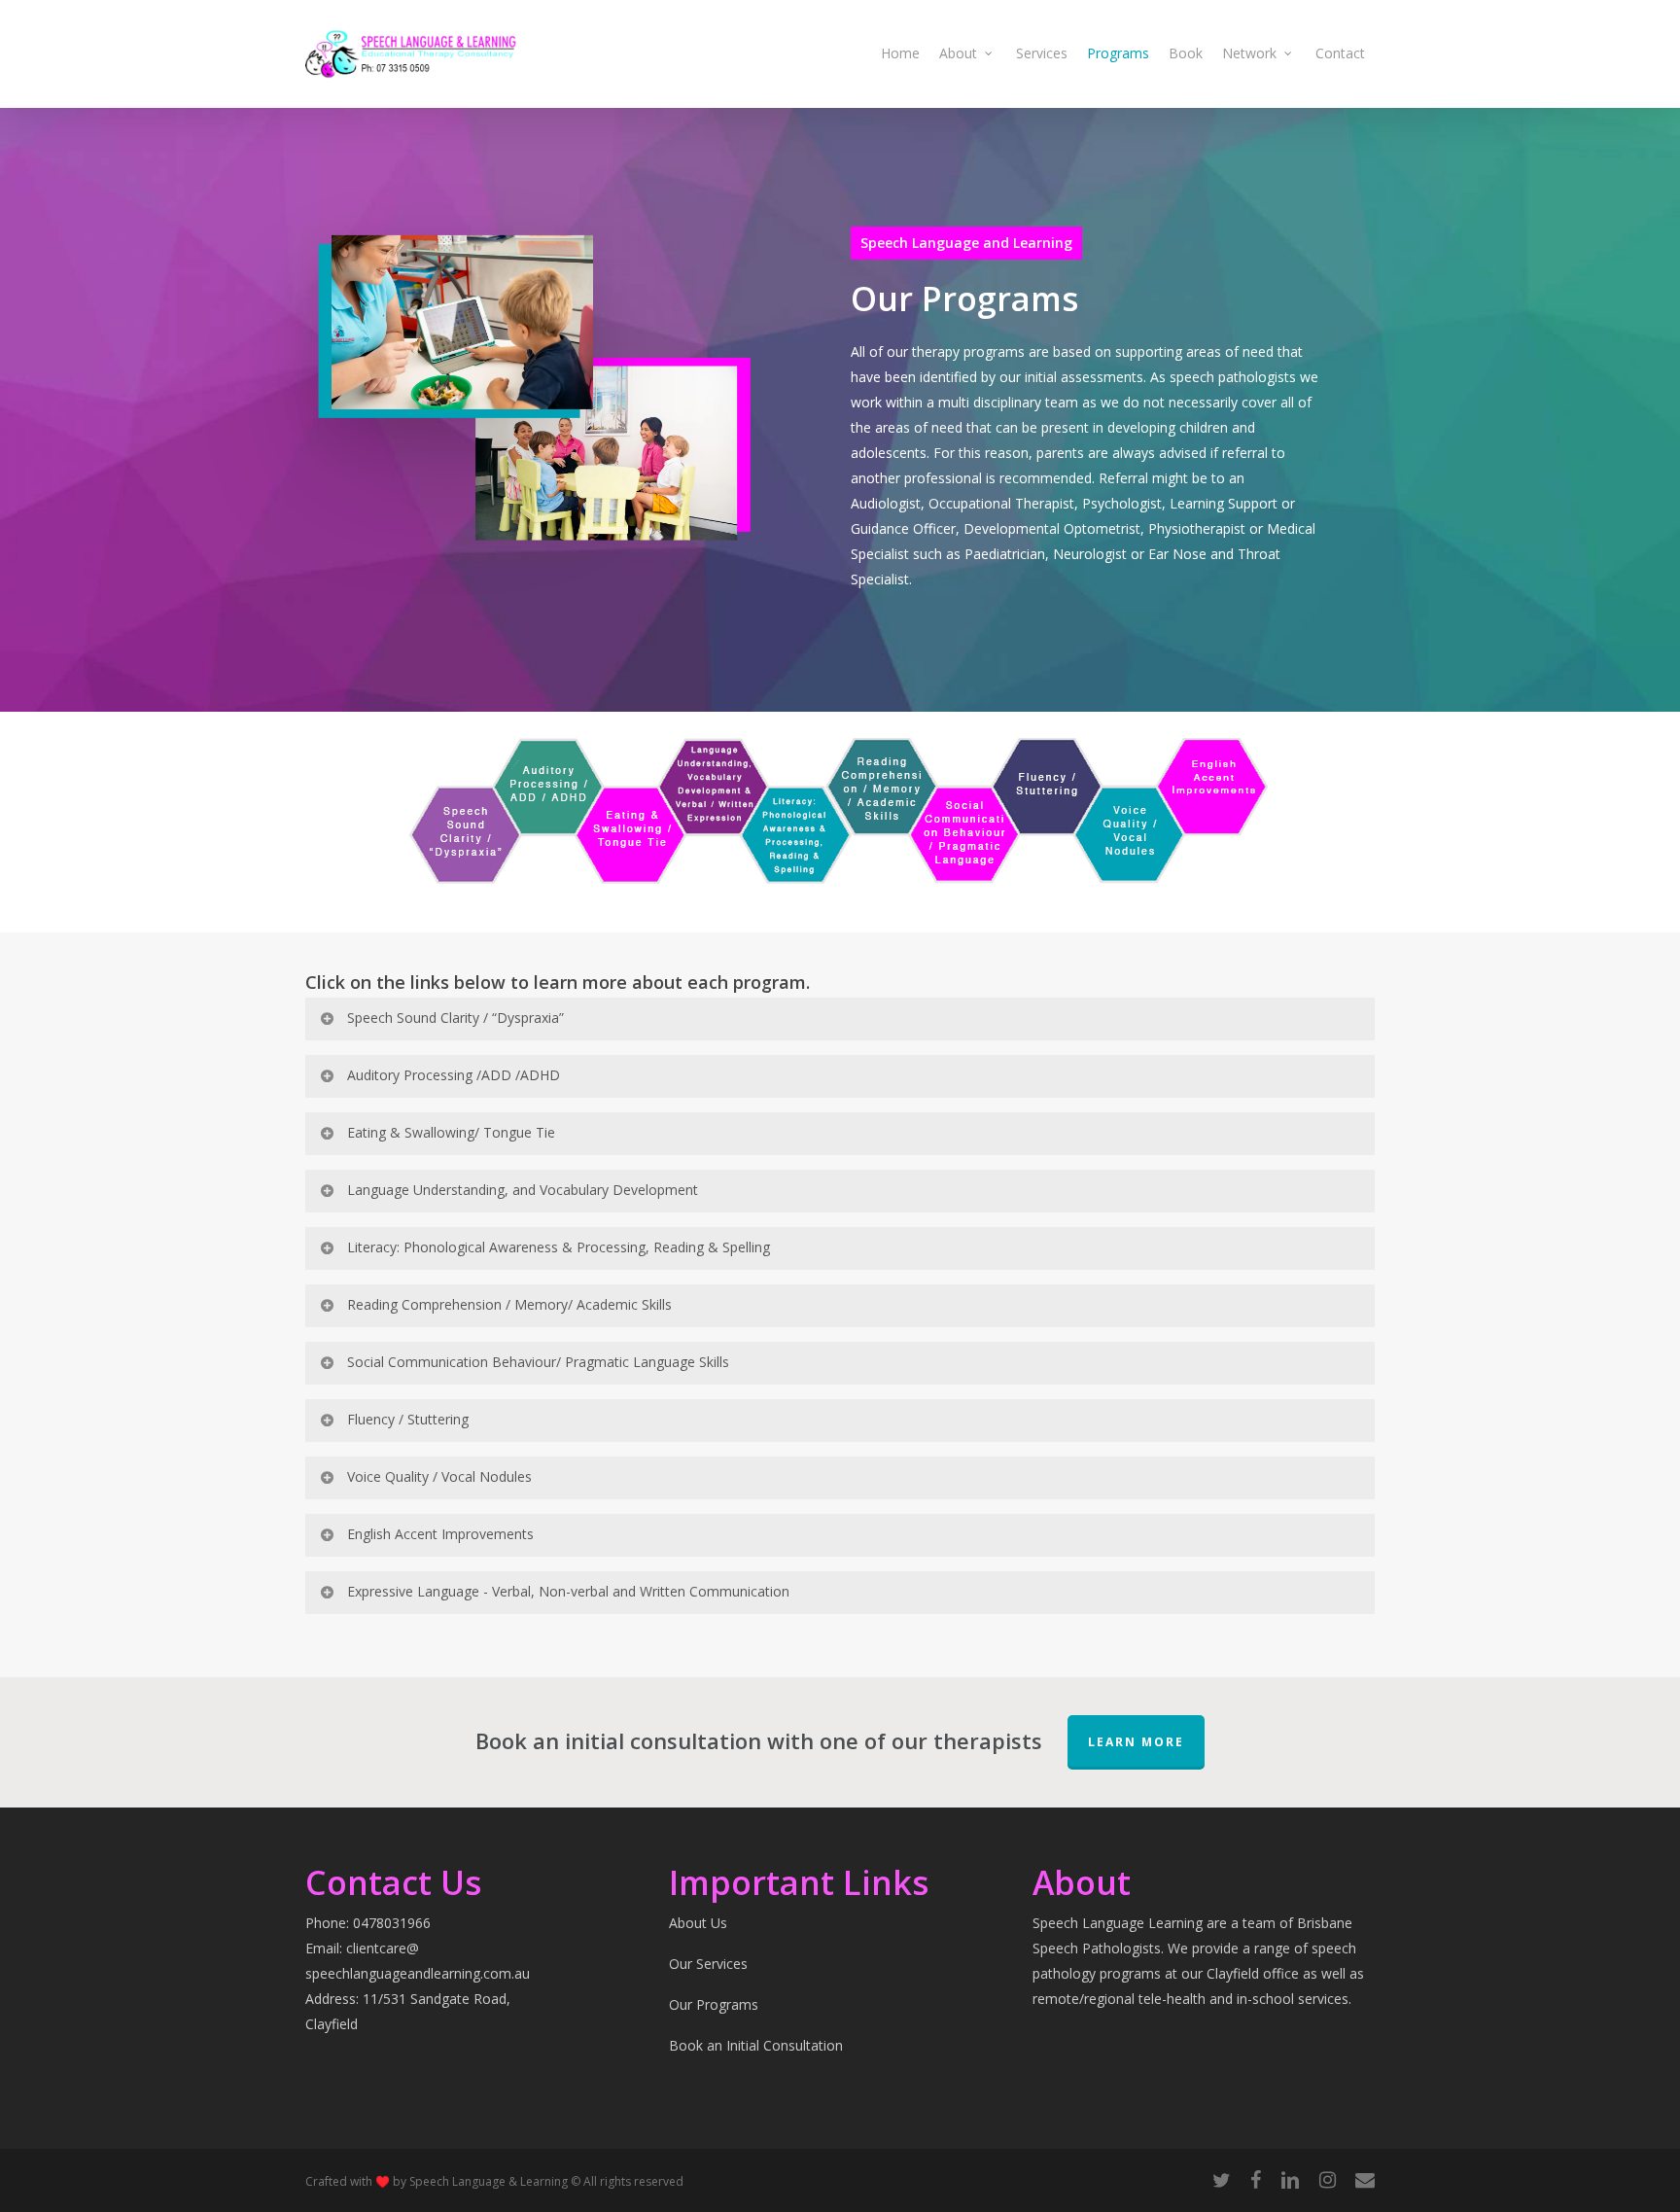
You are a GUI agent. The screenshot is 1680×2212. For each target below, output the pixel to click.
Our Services (708, 1964)
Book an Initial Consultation (756, 2045)
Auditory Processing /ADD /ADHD (454, 1075)
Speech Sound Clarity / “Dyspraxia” (455, 1018)
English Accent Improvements (440, 1534)
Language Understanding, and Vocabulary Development (523, 1190)
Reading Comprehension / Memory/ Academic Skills (509, 1304)
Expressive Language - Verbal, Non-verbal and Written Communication (568, 1591)
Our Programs (714, 2004)
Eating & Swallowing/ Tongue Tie (451, 1132)
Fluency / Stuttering (408, 1419)
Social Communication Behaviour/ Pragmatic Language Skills (538, 1362)
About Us (698, 1923)
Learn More (1136, 1742)
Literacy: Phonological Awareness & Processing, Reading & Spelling (559, 1247)
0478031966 (392, 1923)
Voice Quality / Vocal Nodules (439, 1476)
